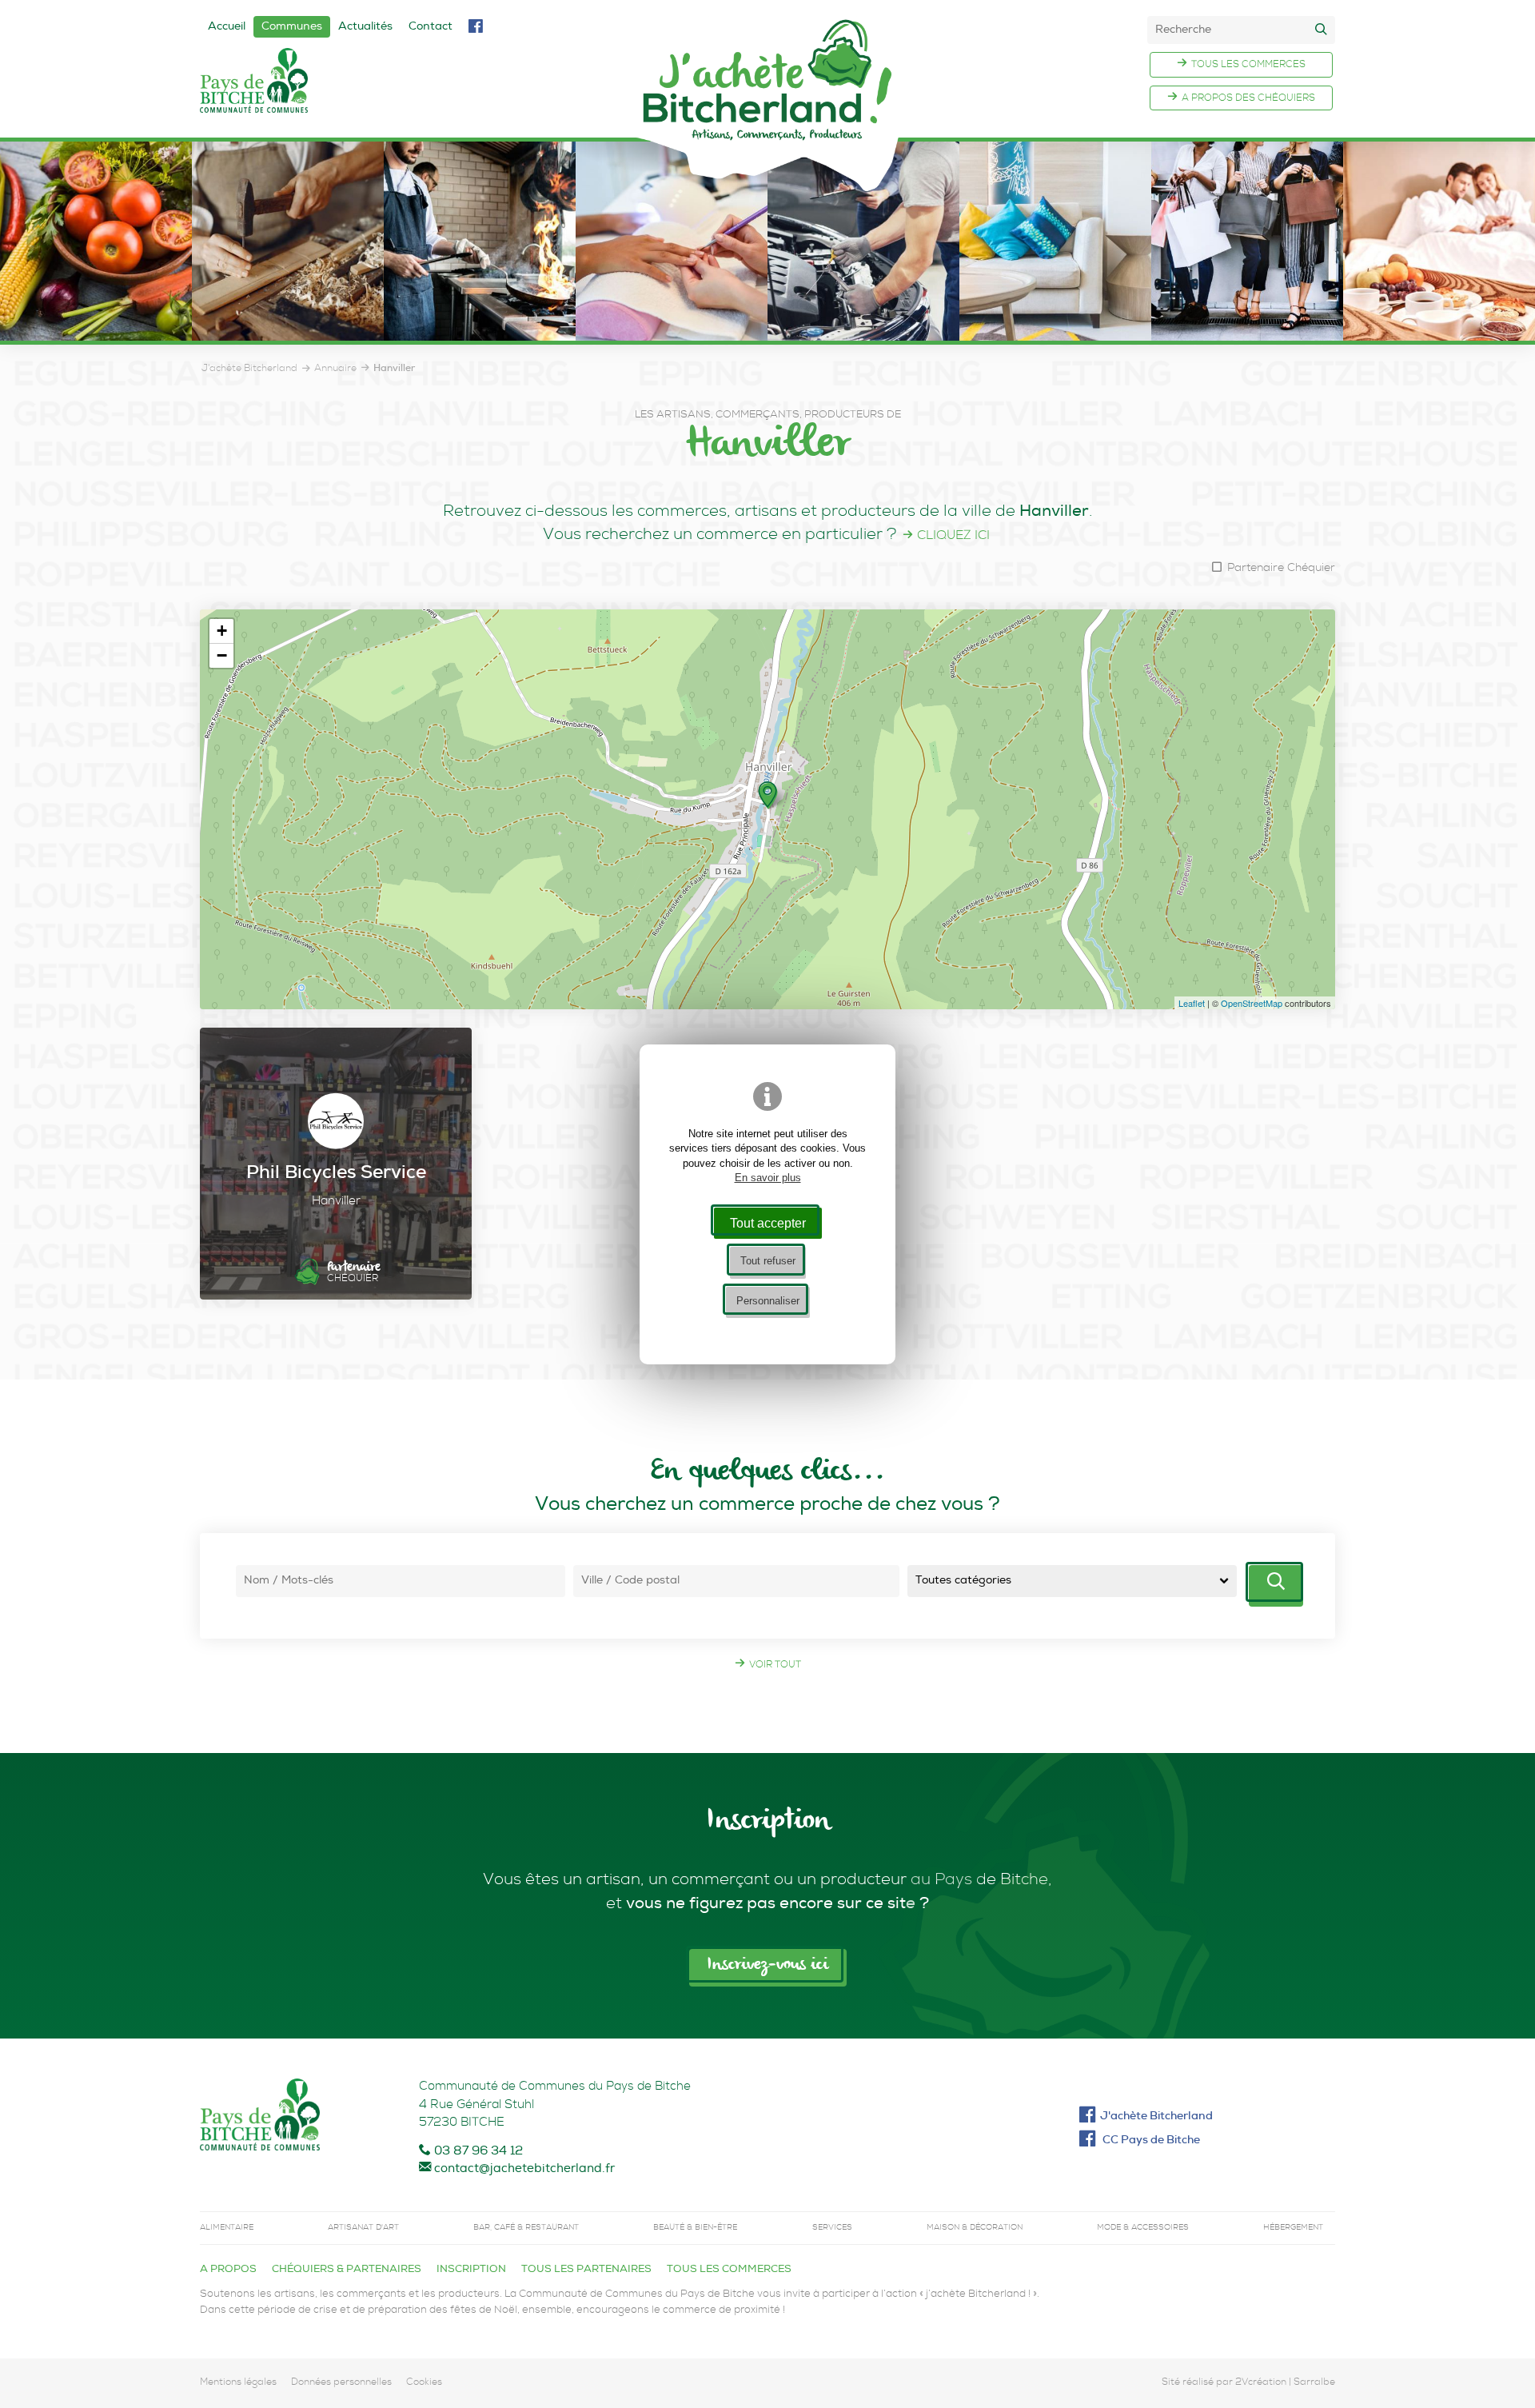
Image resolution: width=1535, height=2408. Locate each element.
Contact (431, 27)
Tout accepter (768, 1223)
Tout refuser (768, 1261)
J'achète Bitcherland (1156, 2117)
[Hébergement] (1439, 331)
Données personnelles (341, 2383)
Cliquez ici (953, 537)
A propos (228, 2270)
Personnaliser (768, 1301)
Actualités (365, 27)
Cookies (424, 2383)
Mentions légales (238, 2383)
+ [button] (222, 631)
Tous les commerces (1248, 66)
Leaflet (1192, 1003)
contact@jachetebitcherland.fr (524, 2169)
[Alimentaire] (96, 331)
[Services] (863, 331)
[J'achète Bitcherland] (767, 105)
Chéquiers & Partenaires (347, 2270)
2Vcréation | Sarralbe (1285, 2383)
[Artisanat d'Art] (288, 331)
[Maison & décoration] (1055, 331)
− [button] (222, 655)
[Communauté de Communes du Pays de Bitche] (260, 2118)
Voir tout (775, 1666)
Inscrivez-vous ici (767, 1965)
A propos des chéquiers (1248, 99)
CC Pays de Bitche (1150, 2141)
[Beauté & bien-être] (672, 331)
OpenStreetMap (1252, 1003)
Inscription (471, 2270)
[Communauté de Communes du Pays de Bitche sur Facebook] (475, 28)
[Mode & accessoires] (1247, 331)
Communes (292, 27)
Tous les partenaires (586, 2270)
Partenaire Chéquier (1280, 569)
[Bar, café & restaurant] (480, 331)
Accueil (227, 27)
